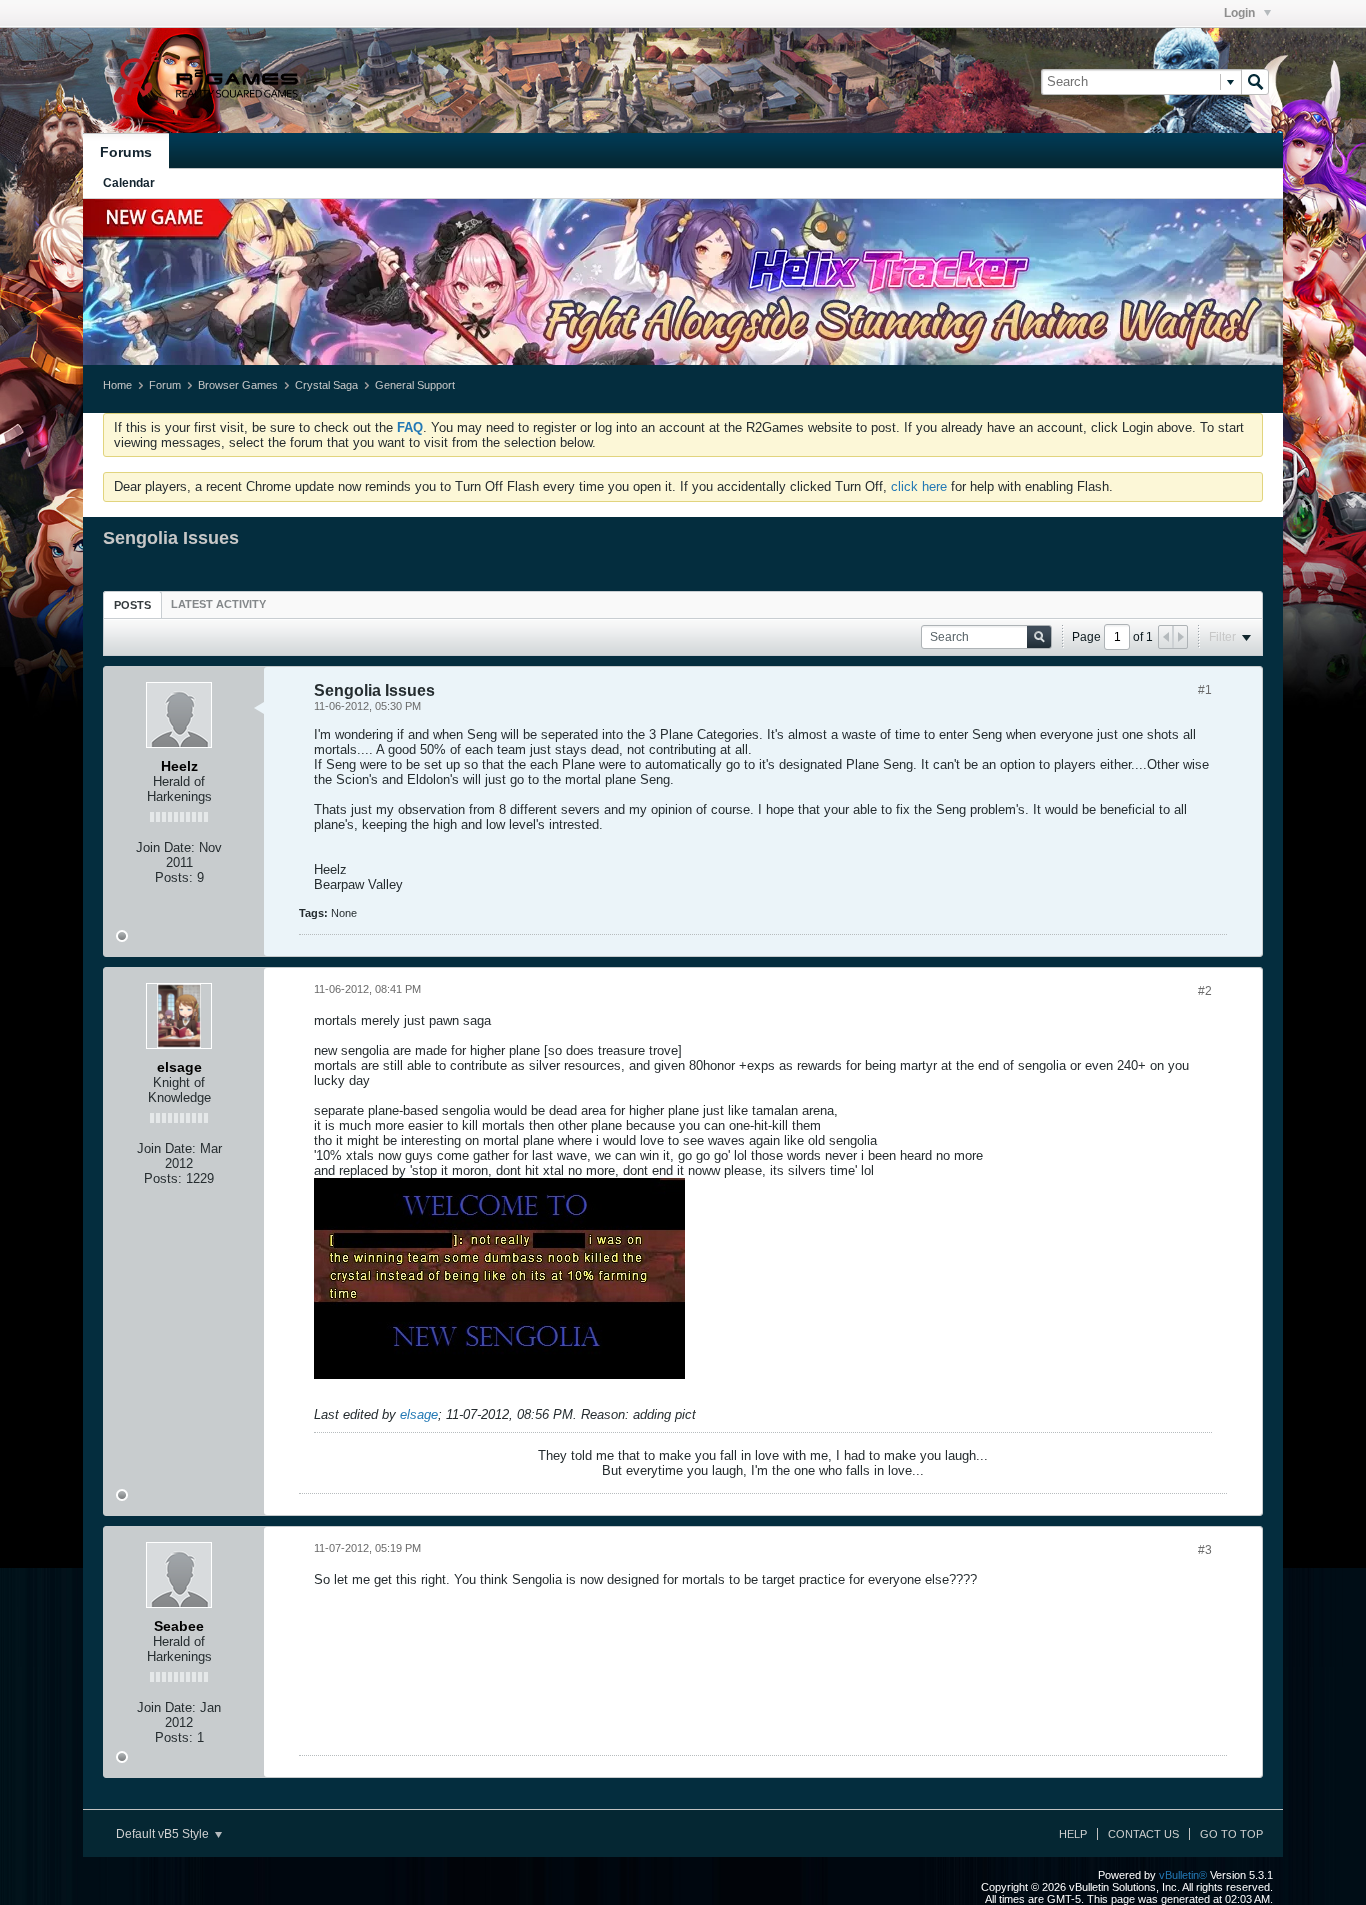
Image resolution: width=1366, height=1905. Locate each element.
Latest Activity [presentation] (218, 604)
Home (117, 385)
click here (919, 486)
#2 (1205, 991)
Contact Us (1143, 1834)
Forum (165, 385)
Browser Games (238, 385)
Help (1073, 1834)
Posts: (174, 877)
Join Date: (165, 847)
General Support (415, 385)
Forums (126, 152)
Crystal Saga (326, 385)
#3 (1205, 1550)
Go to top (1231, 1834)
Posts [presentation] (132, 605)
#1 (1205, 690)
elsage (419, 1414)
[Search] (1255, 82)
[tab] (132, 604)
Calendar (129, 183)
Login (1241, 13)
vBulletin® (1183, 1875)
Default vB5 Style (164, 1834)
